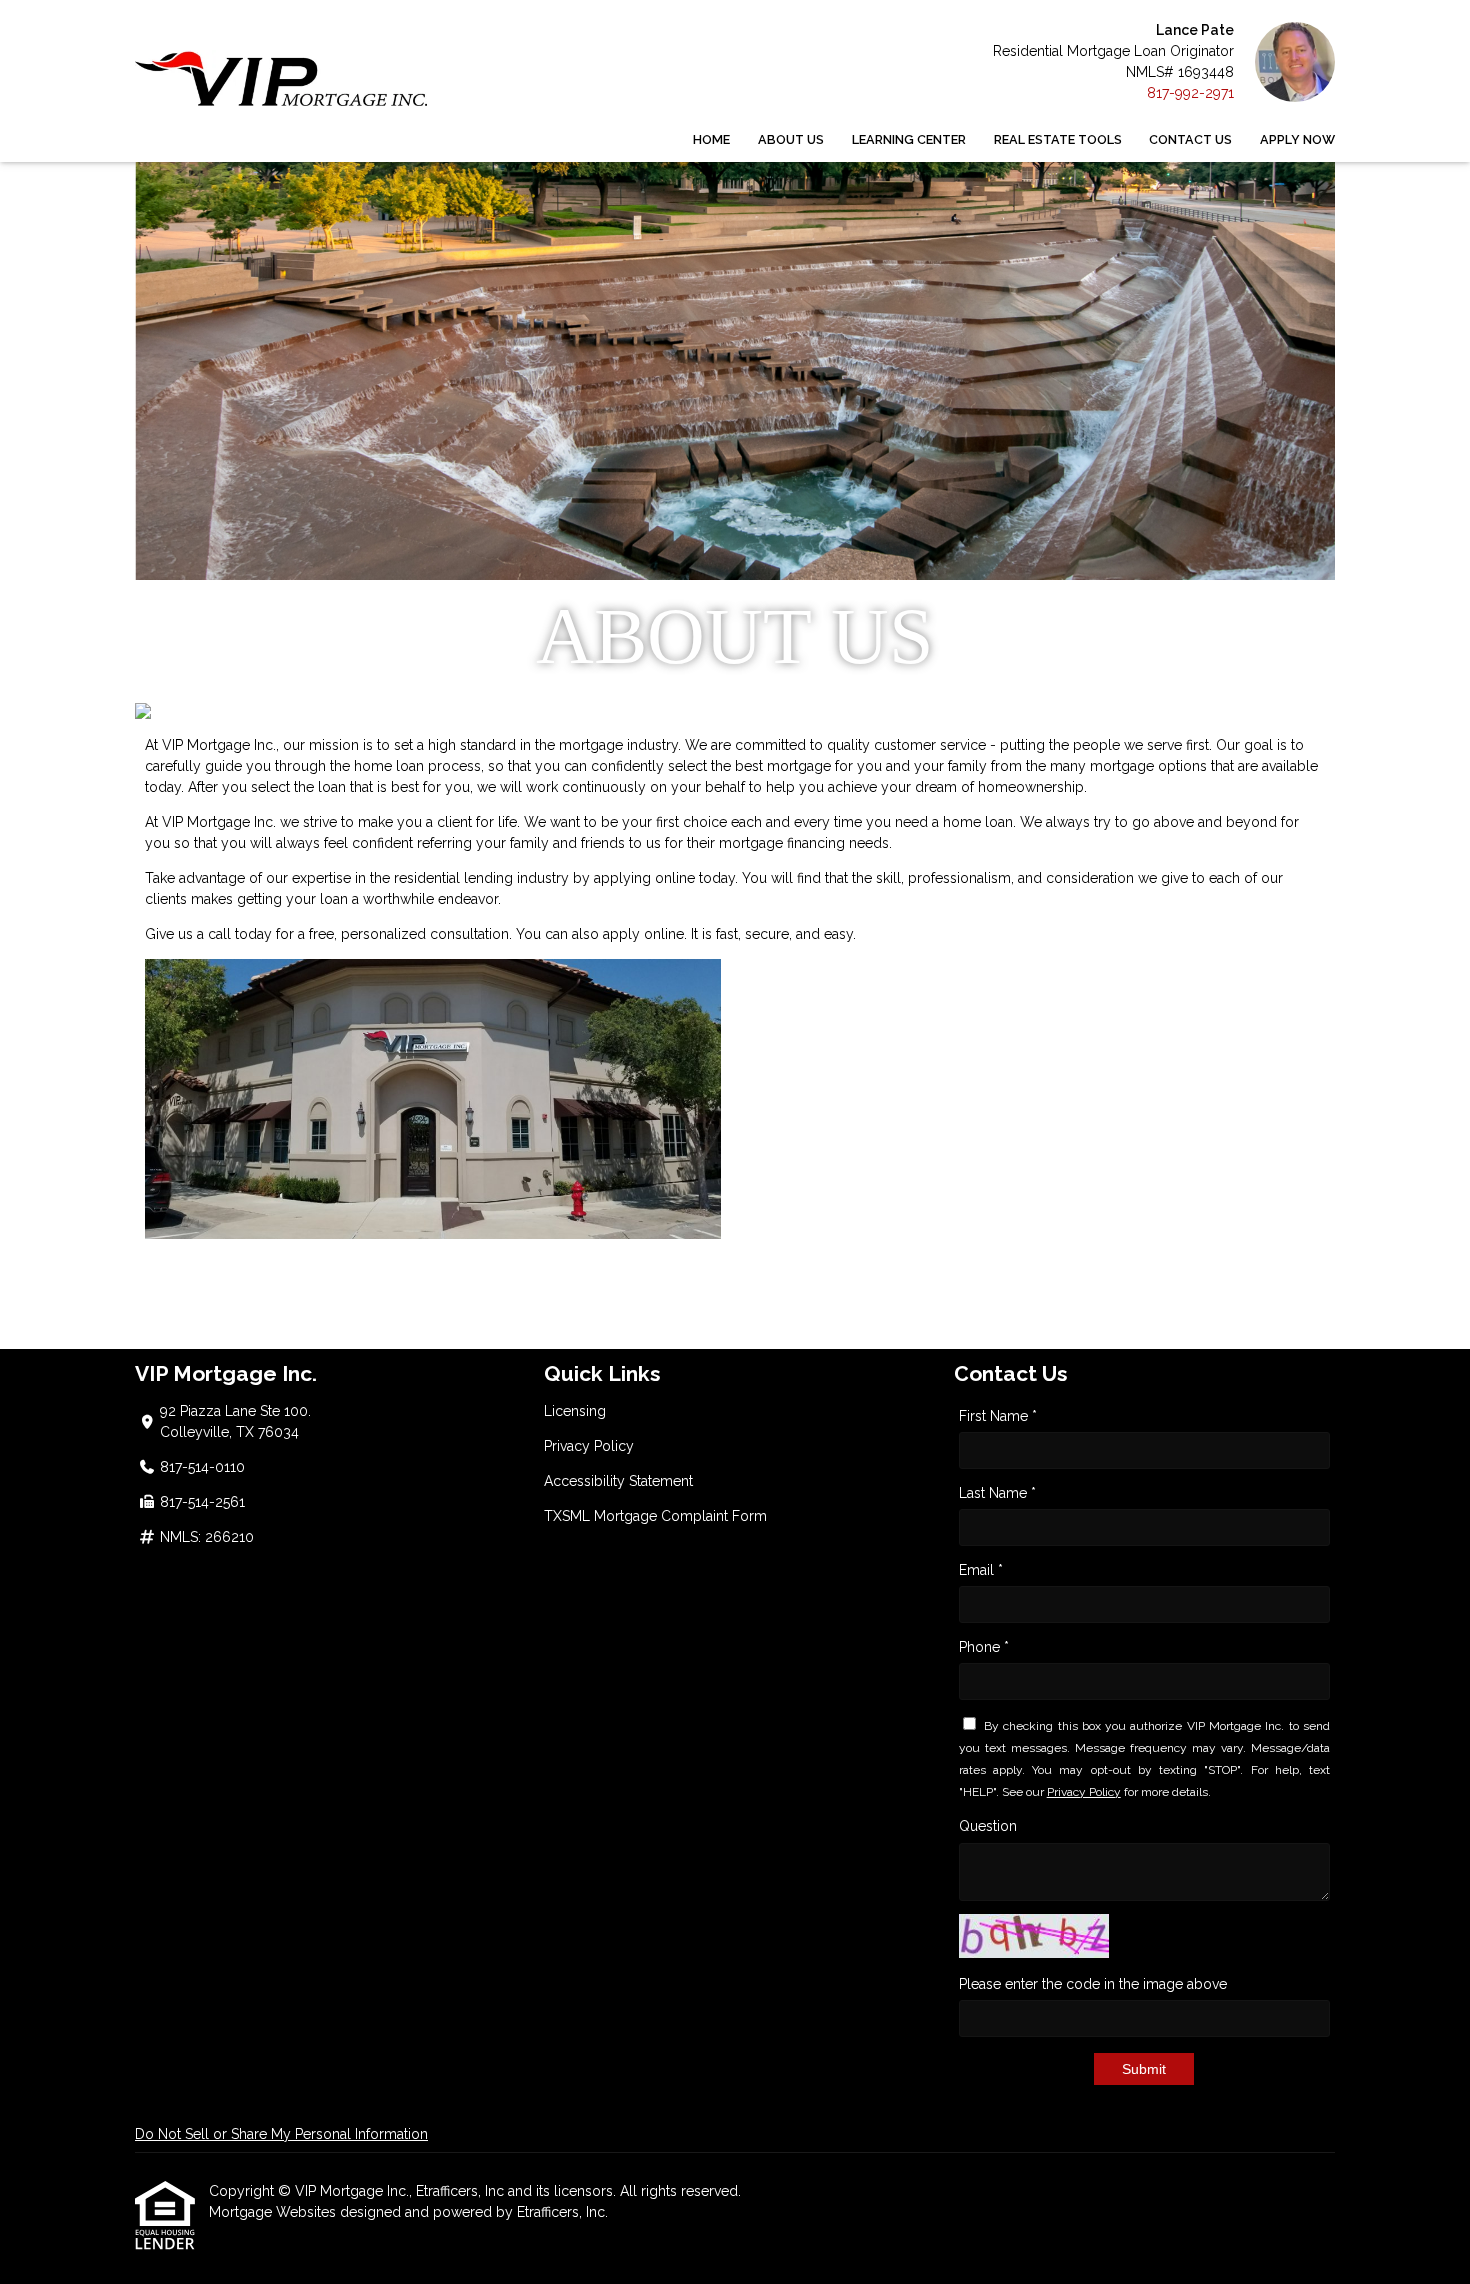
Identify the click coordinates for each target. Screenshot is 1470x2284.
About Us (791, 139)
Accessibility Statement (618, 1481)
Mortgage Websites (274, 2212)
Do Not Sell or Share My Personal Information (281, 2134)
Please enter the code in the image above (1093, 1984)
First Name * (998, 1416)
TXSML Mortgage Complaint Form (655, 1516)
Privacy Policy (589, 1446)
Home (711, 139)
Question (988, 1826)
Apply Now (1297, 139)
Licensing (575, 1411)
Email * (981, 1570)
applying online (644, 878)
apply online (643, 934)
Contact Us (1190, 139)
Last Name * (997, 1493)
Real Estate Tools (1058, 139)
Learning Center (909, 139)
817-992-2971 (1190, 93)
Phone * (984, 1647)
